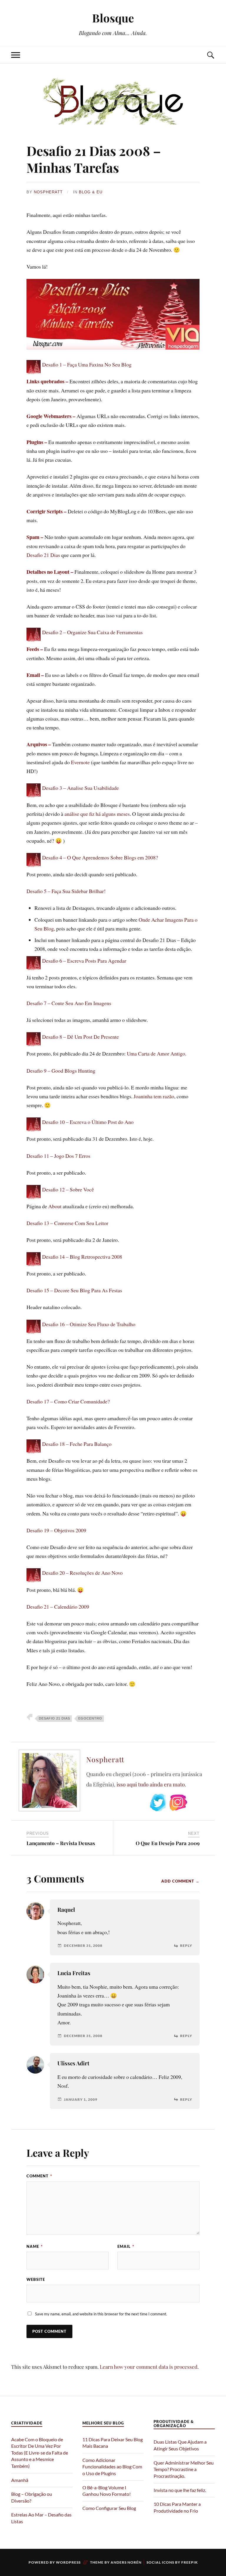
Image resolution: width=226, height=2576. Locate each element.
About (55, 1206)
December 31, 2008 (83, 1946)
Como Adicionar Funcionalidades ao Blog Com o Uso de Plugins (112, 2467)
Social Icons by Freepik (172, 2562)
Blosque (113, 18)
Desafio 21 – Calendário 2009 (58, 1607)
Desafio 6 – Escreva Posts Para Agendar (84, 961)
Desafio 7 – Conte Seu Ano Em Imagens (69, 1003)
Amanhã (20, 2480)
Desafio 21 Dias (43, 555)
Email (126, 2246)
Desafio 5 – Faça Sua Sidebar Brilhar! (66, 891)
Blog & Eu (91, 192)
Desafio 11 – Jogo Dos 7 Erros (58, 1156)
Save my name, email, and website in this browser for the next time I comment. (101, 2314)
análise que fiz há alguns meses (97, 814)
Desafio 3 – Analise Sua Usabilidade (80, 788)
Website (36, 2279)
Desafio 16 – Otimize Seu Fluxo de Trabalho (89, 1324)
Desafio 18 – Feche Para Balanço (77, 1444)
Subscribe (199, 1803)
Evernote (80, 762)
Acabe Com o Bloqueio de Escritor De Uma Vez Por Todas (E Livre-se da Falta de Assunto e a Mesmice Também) (40, 2453)
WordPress (68, 2562)
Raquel (66, 1910)
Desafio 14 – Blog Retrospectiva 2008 (82, 1257)
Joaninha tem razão (154, 1096)
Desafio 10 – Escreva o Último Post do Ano (88, 1122)
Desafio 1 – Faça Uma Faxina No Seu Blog (87, 364)
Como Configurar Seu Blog (109, 2508)
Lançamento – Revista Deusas (61, 1843)
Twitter (158, 1803)
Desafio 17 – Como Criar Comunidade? (68, 1401)
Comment (39, 2176)
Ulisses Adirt (73, 2063)
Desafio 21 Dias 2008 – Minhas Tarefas (94, 159)
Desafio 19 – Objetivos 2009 (56, 1530)
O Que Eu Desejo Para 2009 (168, 1843)
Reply (186, 1946)
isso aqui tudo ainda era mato (151, 1784)
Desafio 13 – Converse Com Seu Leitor (67, 1223)
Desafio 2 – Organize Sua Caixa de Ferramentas (92, 632)
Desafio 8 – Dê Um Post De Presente (80, 1037)
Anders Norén (126, 2562)
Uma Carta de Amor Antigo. (157, 1053)
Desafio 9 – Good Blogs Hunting (61, 1071)
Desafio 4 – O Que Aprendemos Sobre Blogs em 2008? (100, 857)
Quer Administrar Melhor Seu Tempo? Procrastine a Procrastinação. (184, 2469)
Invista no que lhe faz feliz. (180, 2490)
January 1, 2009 (81, 2100)
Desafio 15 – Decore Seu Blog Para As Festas (74, 1290)
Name (35, 2246)
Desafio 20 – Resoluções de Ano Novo (82, 1573)
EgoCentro (90, 1718)
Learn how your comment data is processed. (149, 2367)
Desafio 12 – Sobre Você (68, 1189)
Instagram (178, 1803)
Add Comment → (180, 1881)
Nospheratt (48, 192)
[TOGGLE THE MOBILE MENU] (16, 55)
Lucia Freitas (74, 1973)
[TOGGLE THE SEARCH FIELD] (210, 55)
